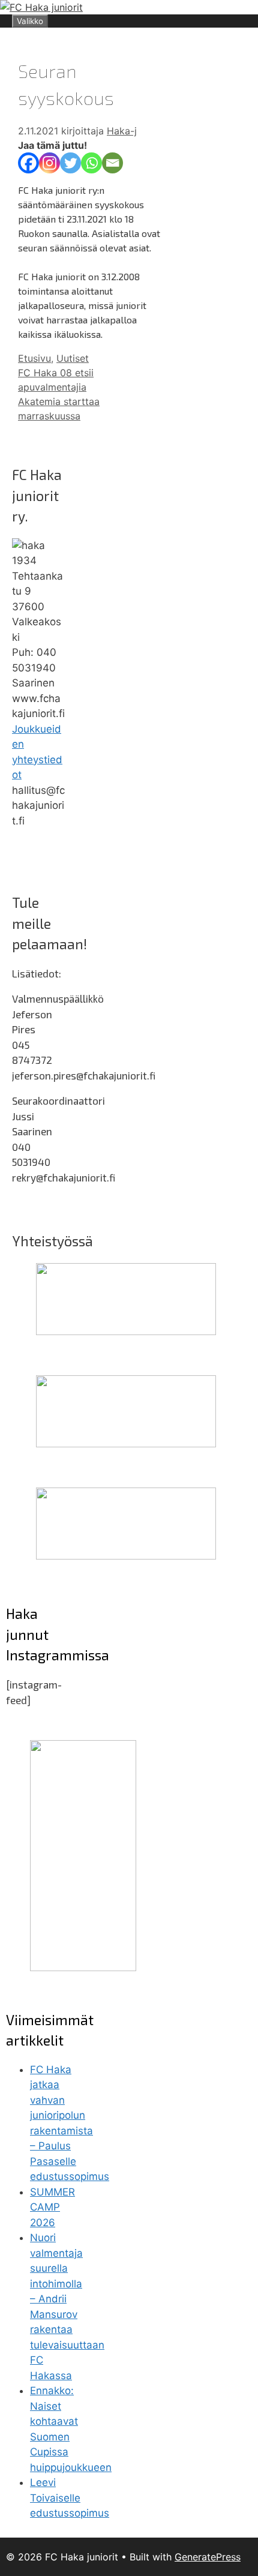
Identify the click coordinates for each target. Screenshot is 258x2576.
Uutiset (73, 358)
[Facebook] (28, 163)
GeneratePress (208, 2557)
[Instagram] (49, 163)
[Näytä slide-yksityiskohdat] (126, 1332)
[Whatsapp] (91, 163)
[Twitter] (70, 163)
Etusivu (34, 358)
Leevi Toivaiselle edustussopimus (70, 2498)
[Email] (112, 163)
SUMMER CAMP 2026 (52, 2207)
